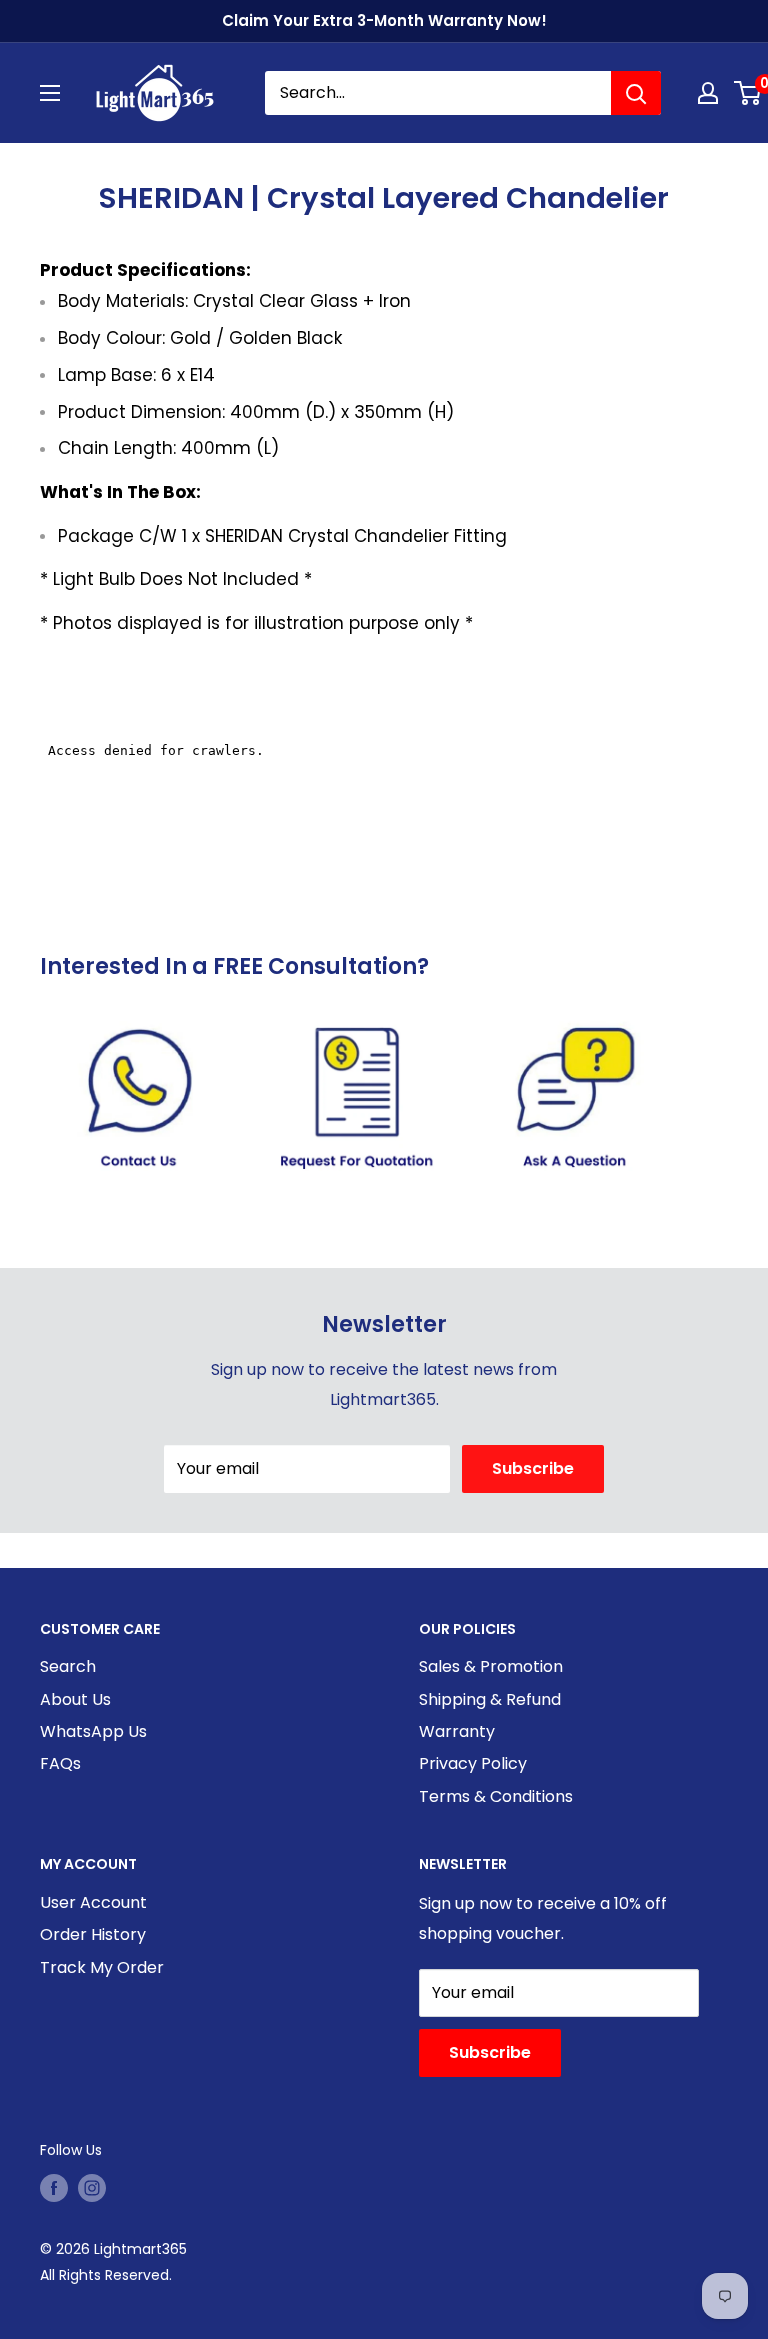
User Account (93, 1902)
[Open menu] (50, 93)
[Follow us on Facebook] (54, 2188)
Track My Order (102, 1967)
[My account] (708, 93)
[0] (748, 93)
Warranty (457, 1731)
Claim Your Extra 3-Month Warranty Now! (384, 20)
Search (68, 1666)
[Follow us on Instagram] (92, 2188)
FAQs (60, 1763)
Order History (93, 1934)
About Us (75, 1699)
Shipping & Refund (490, 1699)
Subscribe (533, 1468)
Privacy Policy (473, 1763)
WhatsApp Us (93, 1731)
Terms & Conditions (496, 1796)
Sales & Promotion (491, 1666)
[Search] (636, 93)
